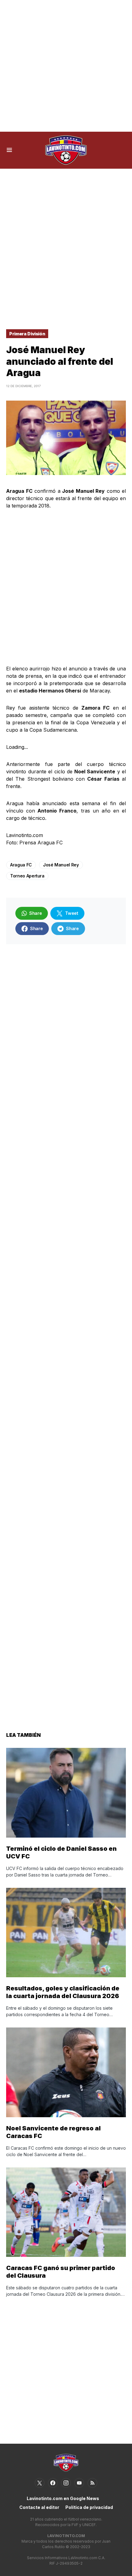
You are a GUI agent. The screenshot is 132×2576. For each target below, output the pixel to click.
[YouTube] (79, 2483)
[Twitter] (40, 2483)
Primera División (27, 334)
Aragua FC (21, 865)
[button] (9, 150)
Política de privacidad (89, 2507)
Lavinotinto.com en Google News (63, 2498)
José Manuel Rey (61, 865)
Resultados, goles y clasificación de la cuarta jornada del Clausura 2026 (63, 1992)
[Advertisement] (66, 66)
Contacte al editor (39, 2507)
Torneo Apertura (27, 876)
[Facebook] (53, 2483)
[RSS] (92, 2483)
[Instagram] (66, 2483)
